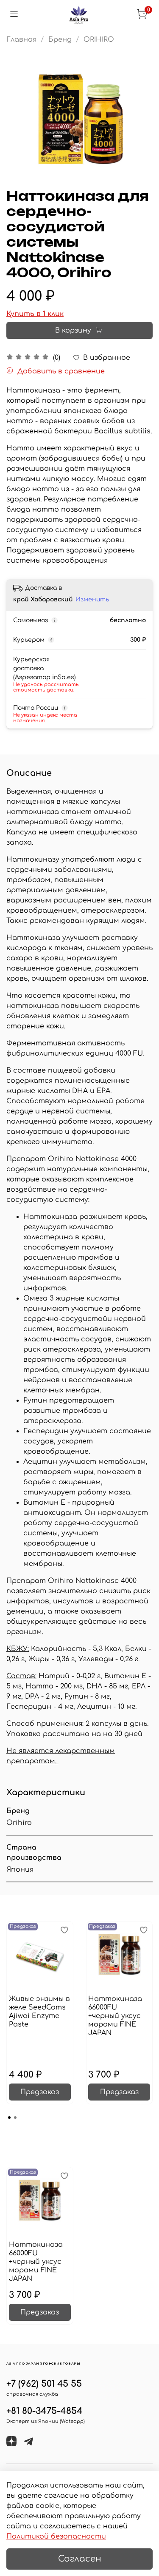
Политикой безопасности (56, 2536)
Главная (21, 40)
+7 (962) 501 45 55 (44, 2384)
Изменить (92, 599)
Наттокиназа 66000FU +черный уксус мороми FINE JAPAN (115, 2016)
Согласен (80, 2559)
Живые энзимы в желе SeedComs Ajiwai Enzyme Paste (39, 2012)
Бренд (60, 40)
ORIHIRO (99, 40)
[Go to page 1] (9, 2118)
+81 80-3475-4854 (45, 2411)
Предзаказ (40, 2092)
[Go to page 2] (15, 2118)
